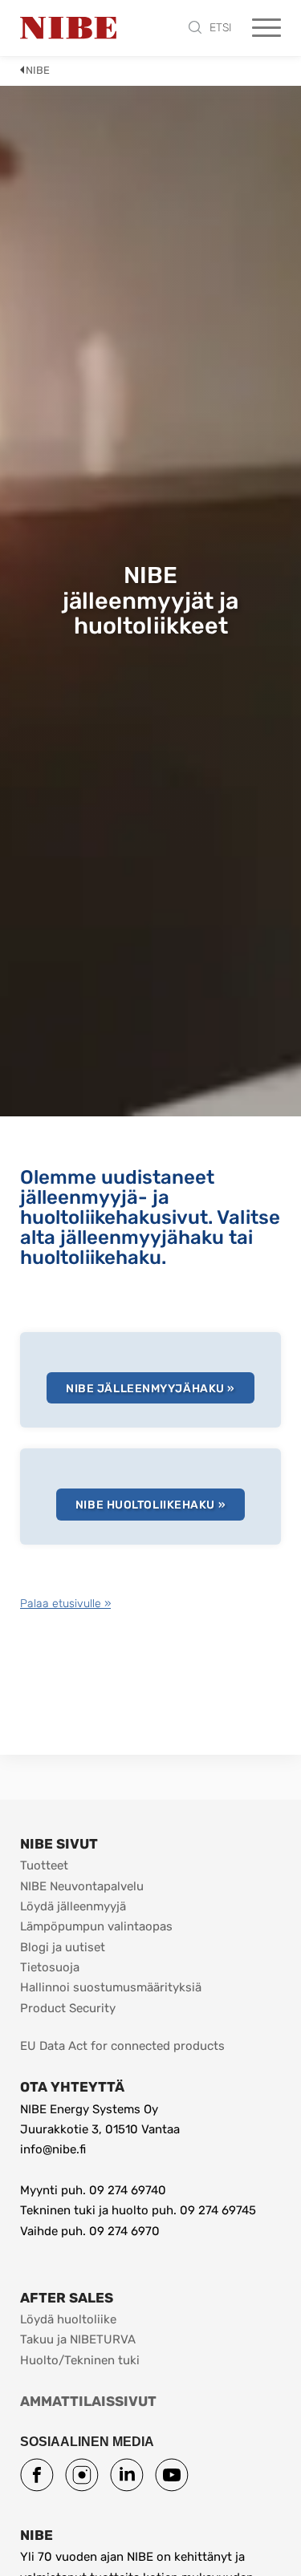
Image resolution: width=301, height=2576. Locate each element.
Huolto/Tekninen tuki (80, 2360)
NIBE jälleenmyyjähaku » (150, 1389)
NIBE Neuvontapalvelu (82, 1886)
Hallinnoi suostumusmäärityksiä (111, 1987)
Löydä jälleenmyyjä (73, 1906)
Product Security (68, 2008)
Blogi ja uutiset (63, 1947)
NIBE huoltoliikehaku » (150, 1505)
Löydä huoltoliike (68, 2319)
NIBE (38, 70)
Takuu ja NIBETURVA (78, 2339)
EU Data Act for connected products (122, 2046)
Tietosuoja (50, 1967)
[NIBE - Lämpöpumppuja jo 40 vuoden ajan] (68, 28)
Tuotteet (44, 1865)
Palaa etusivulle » (65, 1604)
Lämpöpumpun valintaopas (96, 1926)
